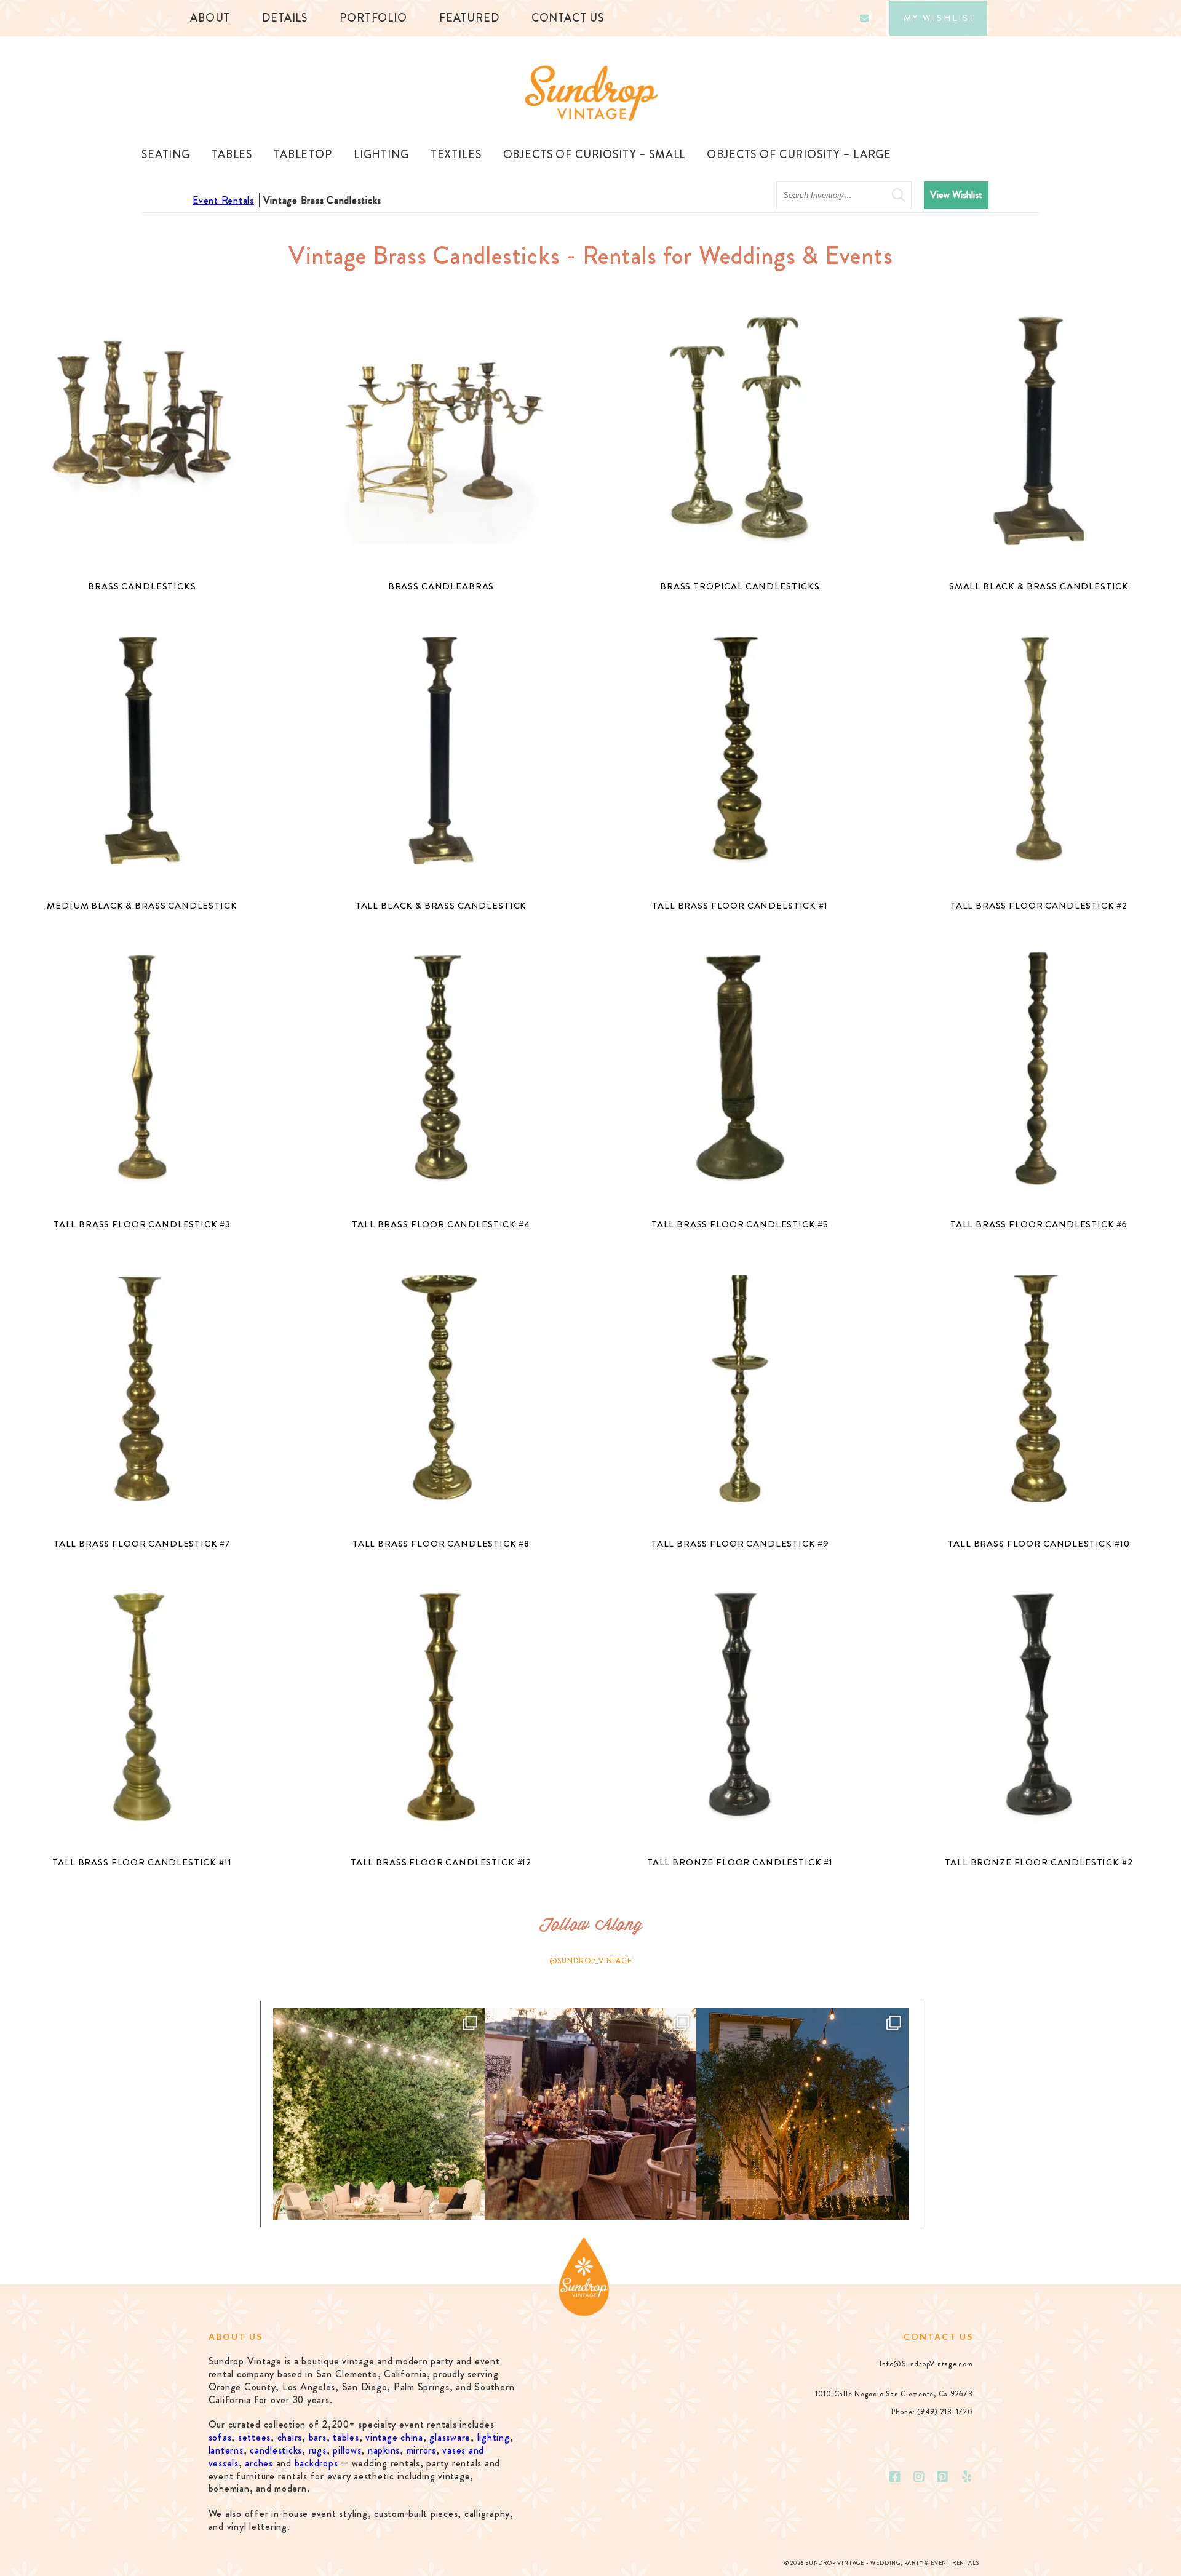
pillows (347, 2450)
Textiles (456, 154)
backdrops (316, 2463)
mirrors (421, 2450)
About (210, 18)
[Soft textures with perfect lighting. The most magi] (379, 2114)
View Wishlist (956, 195)
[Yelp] (967, 2477)
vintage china (394, 2437)
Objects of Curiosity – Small (594, 154)
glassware (450, 2437)
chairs (290, 2437)
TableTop (303, 154)
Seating (166, 154)
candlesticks (276, 2450)
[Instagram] (919, 2477)
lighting (494, 2437)
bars (318, 2437)
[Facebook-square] (895, 2477)
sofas (220, 2437)
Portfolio (373, 18)
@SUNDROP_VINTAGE (591, 1961)
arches (259, 2463)
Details (285, 18)
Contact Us (568, 18)
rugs (318, 2450)
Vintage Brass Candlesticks (323, 200)
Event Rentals (223, 200)
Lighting (381, 154)
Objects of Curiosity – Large (799, 154)
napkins (384, 2450)
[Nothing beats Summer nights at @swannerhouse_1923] (802, 2114)
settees (254, 2437)
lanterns (226, 2450)
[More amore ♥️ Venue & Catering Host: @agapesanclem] (590, 2114)
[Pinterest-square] (943, 2477)
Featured (469, 18)
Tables (232, 154)
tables (346, 2437)
